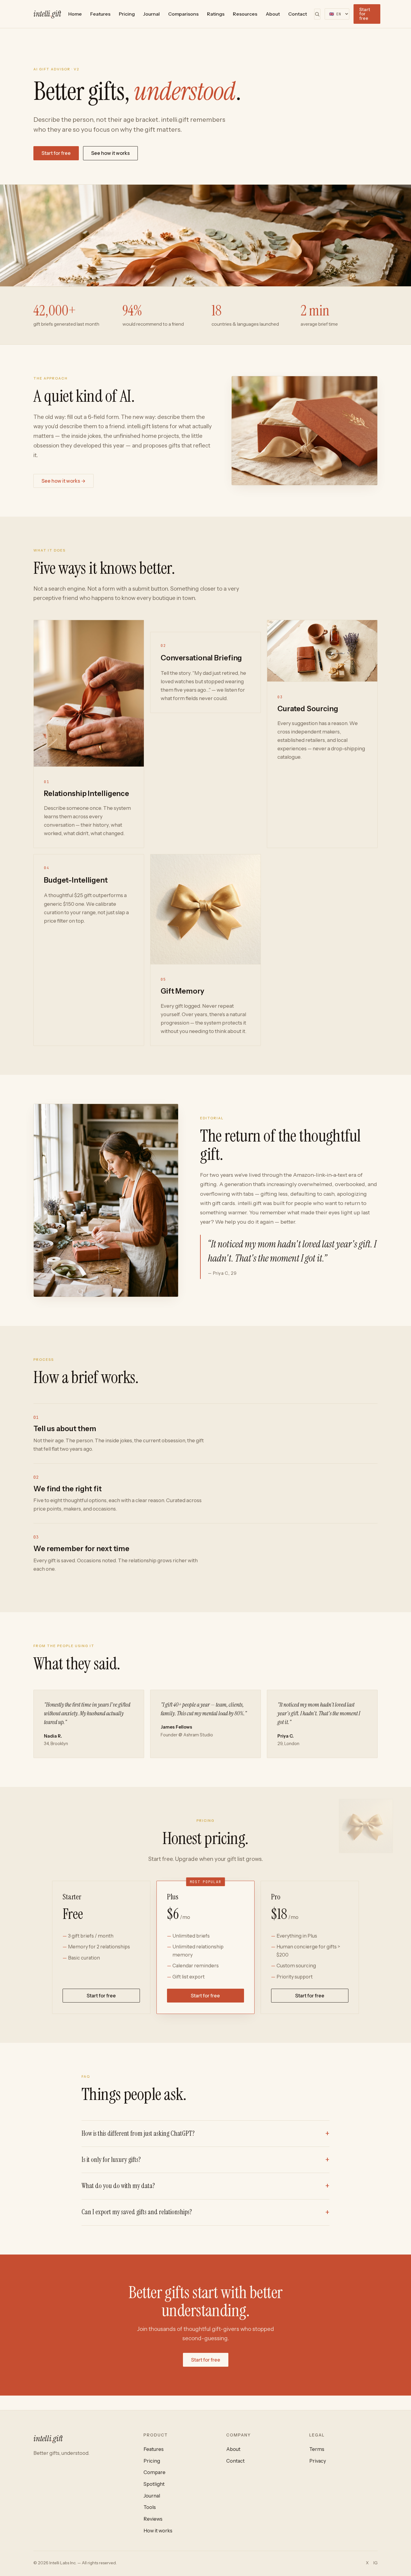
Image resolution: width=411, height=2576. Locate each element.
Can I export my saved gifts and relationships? (137, 2212)
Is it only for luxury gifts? (111, 2160)
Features (100, 14)
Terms (317, 2449)
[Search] (317, 14)
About (273, 14)
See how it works (110, 153)
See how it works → (63, 481)
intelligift (47, 14)
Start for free (365, 14)
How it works (158, 2531)
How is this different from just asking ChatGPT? (138, 2133)
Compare (155, 2472)
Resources (245, 14)
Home (75, 14)
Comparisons (183, 14)
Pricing (127, 14)
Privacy (318, 2461)
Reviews (153, 2519)
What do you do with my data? (118, 2186)
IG (375, 2563)
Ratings (216, 14)
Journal (151, 14)
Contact (298, 14)
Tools (150, 2507)
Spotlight (154, 2484)
